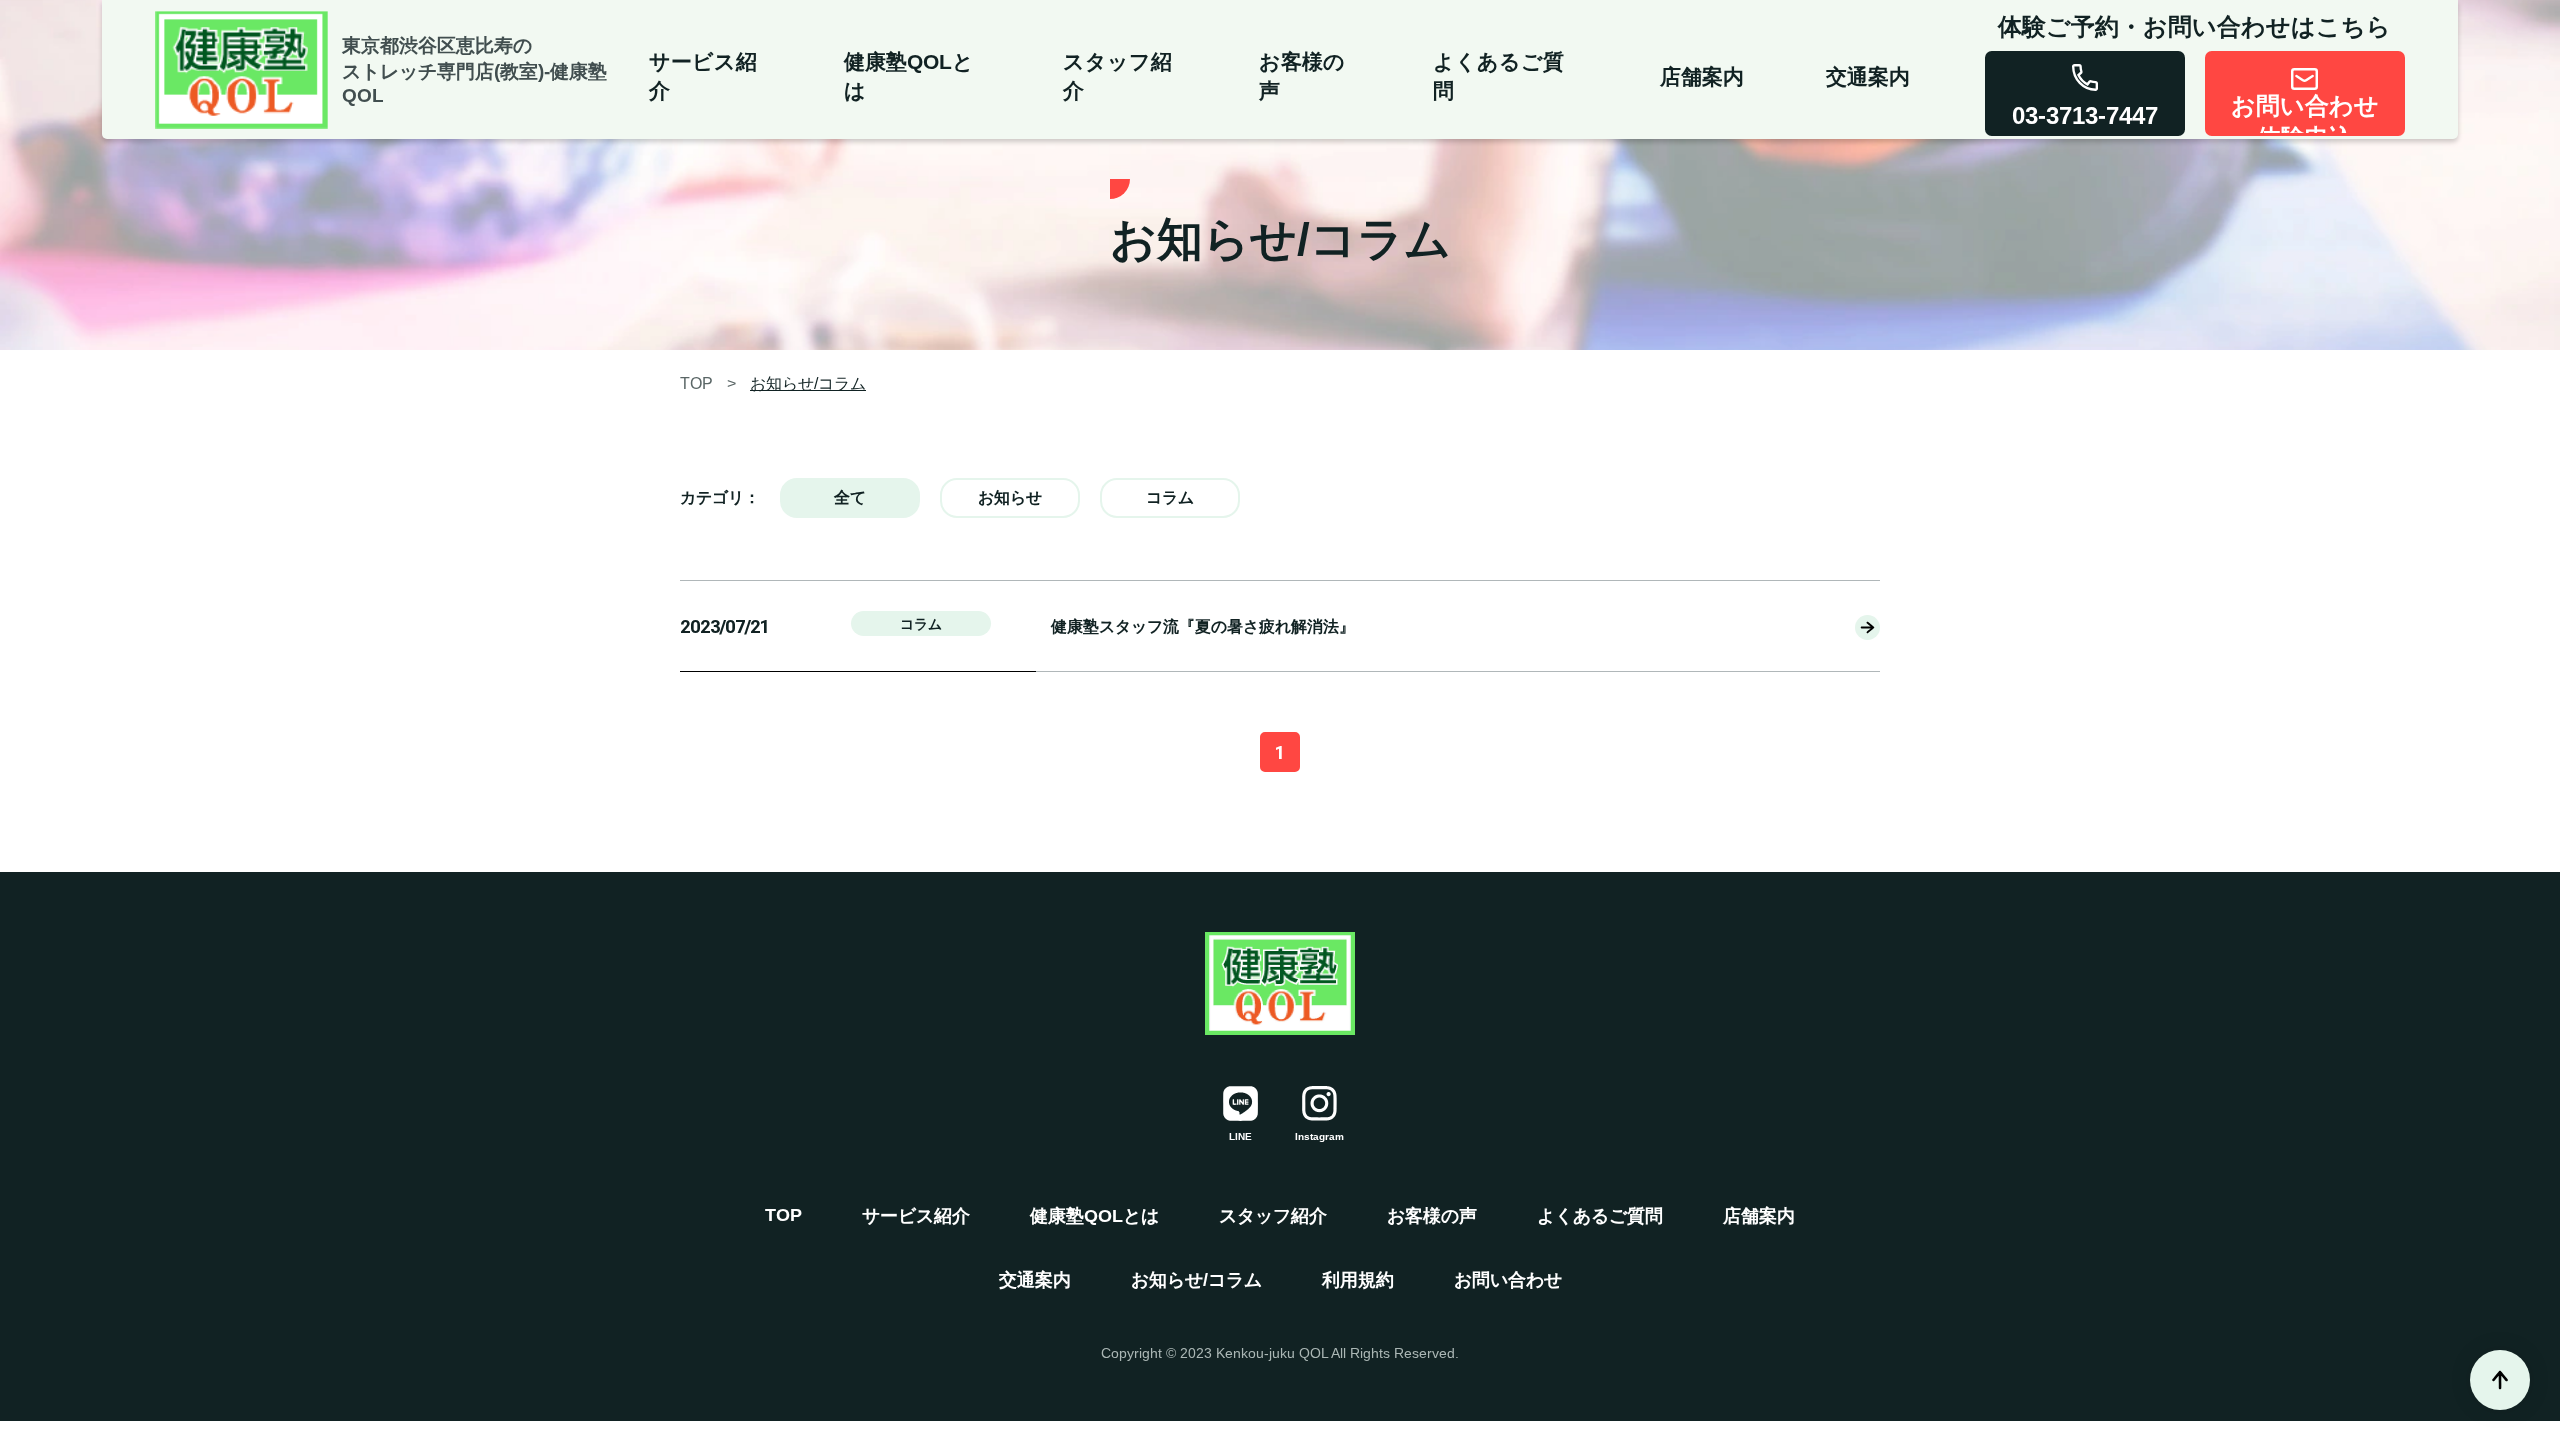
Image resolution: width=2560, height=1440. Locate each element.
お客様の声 (1432, 1216)
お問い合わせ (1508, 1280)
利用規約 (1358, 1280)
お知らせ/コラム (808, 383)
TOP (696, 383)
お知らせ (1010, 497)
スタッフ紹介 (1273, 1216)
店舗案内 (1759, 1216)
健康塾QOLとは (1094, 1216)
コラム (1170, 497)
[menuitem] (713, 69)
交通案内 (1035, 1280)
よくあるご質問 (1600, 1216)
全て (850, 497)
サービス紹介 (916, 1216)
